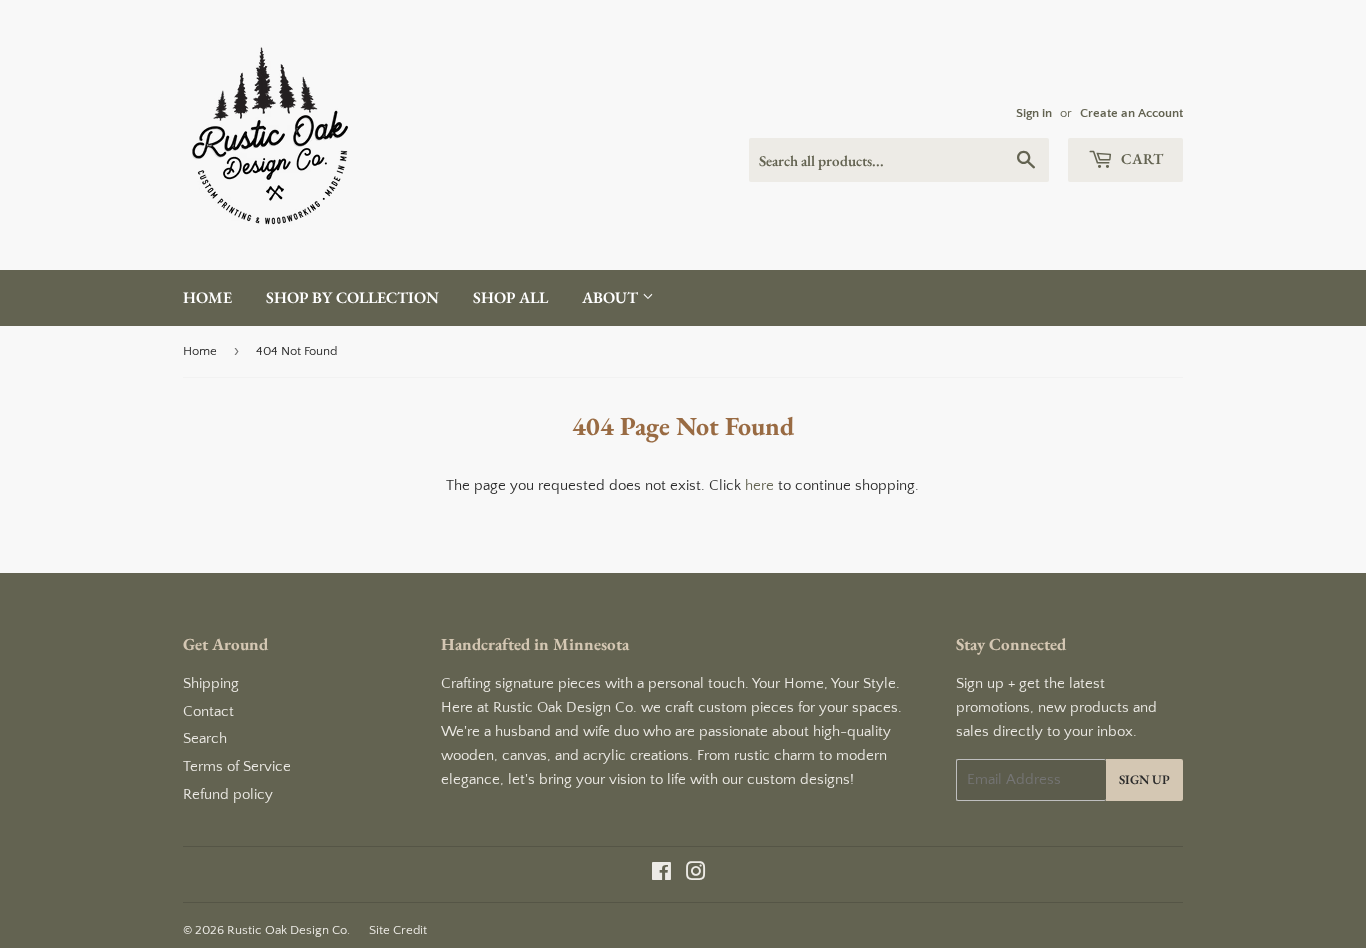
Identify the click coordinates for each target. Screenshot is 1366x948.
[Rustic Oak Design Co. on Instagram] (696, 874)
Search (205, 738)
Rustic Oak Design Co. (288, 930)
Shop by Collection (352, 297)
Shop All (510, 297)
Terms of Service (237, 766)
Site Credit (398, 930)
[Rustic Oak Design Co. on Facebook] (661, 874)
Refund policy (228, 794)
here (759, 485)
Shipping (211, 683)
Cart (1140, 158)
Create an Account (1131, 113)
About (612, 297)
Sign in (1034, 113)
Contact (208, 711)
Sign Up (1144, 779)
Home (207, 297)
